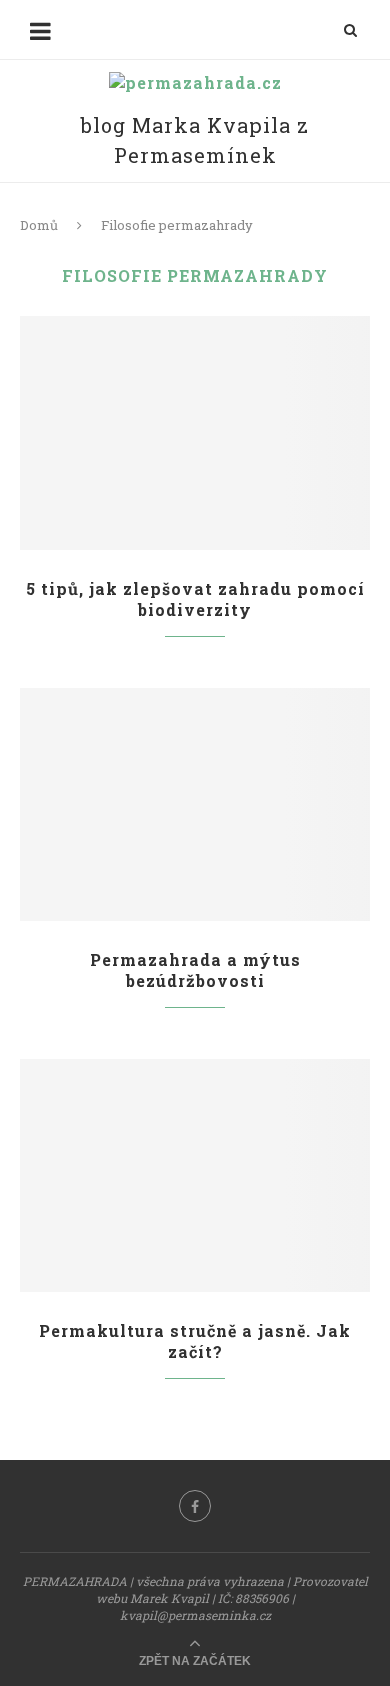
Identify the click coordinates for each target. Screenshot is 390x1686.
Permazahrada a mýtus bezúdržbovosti (195, 970)
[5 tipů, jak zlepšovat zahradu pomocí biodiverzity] (195, 432)
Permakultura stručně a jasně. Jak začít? (195, 1341)
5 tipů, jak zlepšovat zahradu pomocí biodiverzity (195, 599)
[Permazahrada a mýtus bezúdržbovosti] (195, 804)
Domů (39, 225)
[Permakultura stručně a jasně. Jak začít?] (195, 1175)
